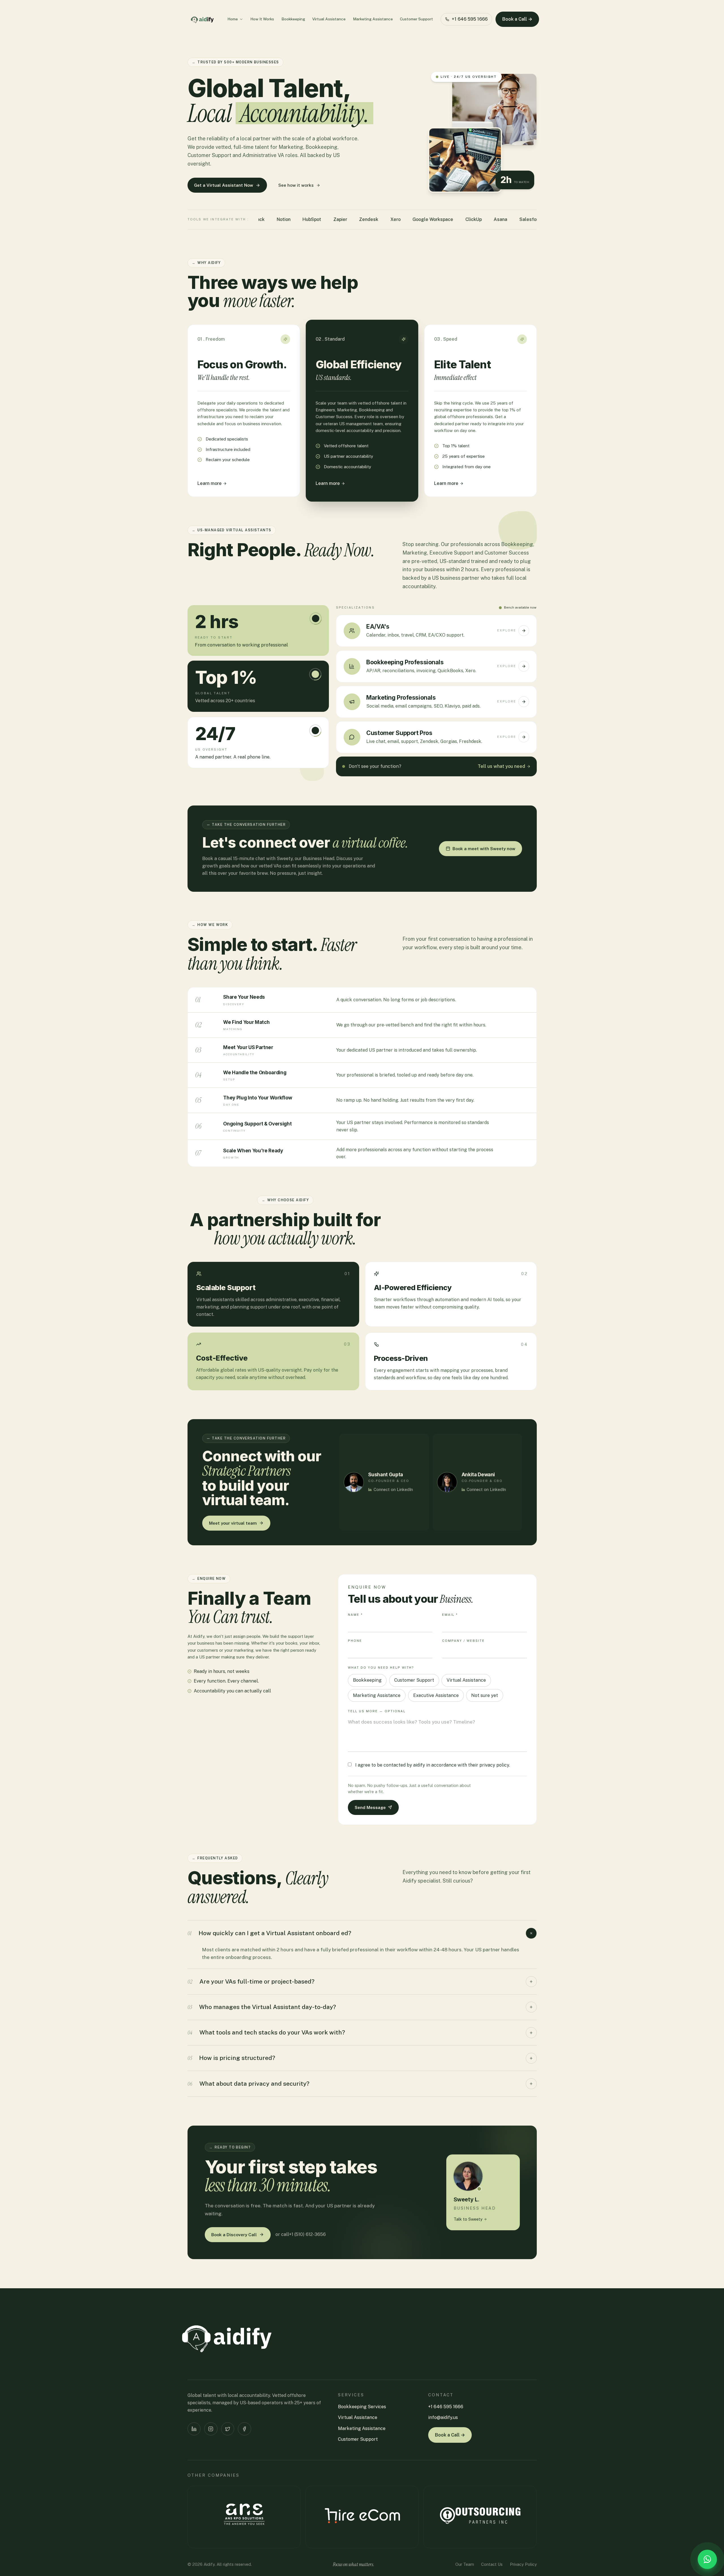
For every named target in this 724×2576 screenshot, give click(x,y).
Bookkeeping (293, 19)
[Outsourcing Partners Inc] (480, 2517)
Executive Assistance (436, 1695)
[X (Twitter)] (228, 2429)
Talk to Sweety (468, 2219)
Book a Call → (517, 19)
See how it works (296, 185)
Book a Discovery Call (234, 2235)
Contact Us (492, 2564)
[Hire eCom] (362, 2517)
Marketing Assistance (373, 19)
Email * (450, 1615)
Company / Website (463, 1641)
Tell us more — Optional (377, 1711)
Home (233, 19)
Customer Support (416, 19)
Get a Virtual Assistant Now (224, 185)
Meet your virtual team (233, 1523)
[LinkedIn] (194, 2429)
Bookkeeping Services (362, 2407)
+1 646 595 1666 (470, 19)
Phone (355, 1641)
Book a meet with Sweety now (484, 848)
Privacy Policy (523, 2564)
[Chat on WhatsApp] (707, 2559)
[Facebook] (244, 2429)
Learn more (210, 483)
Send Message (370, 1807)
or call (300, 2234)
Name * (355, 1615)
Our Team (465, 2564)
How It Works (262, 19)
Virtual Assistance (329, 19)
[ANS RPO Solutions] (244, 2517)
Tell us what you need (501, 767)
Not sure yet (485, 1695)
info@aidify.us (443, 2417)
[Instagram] (211, 2429)
